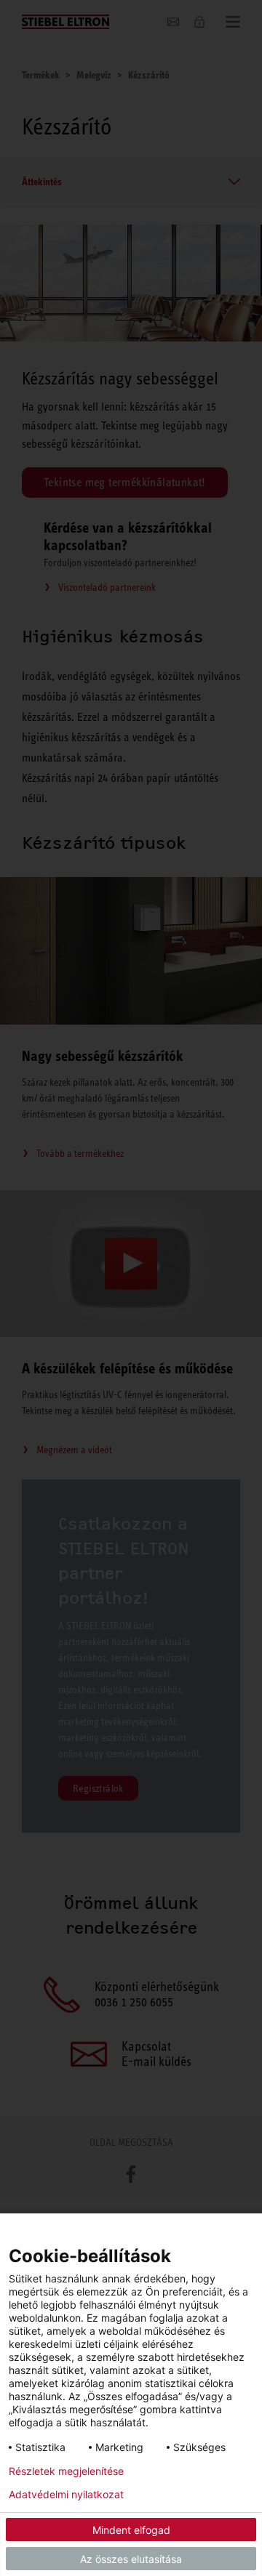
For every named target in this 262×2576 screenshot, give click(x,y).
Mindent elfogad (131, 2530)
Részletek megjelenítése (66, 2471)
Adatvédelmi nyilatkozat (66, 2495)
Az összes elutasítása (131, 2559)
